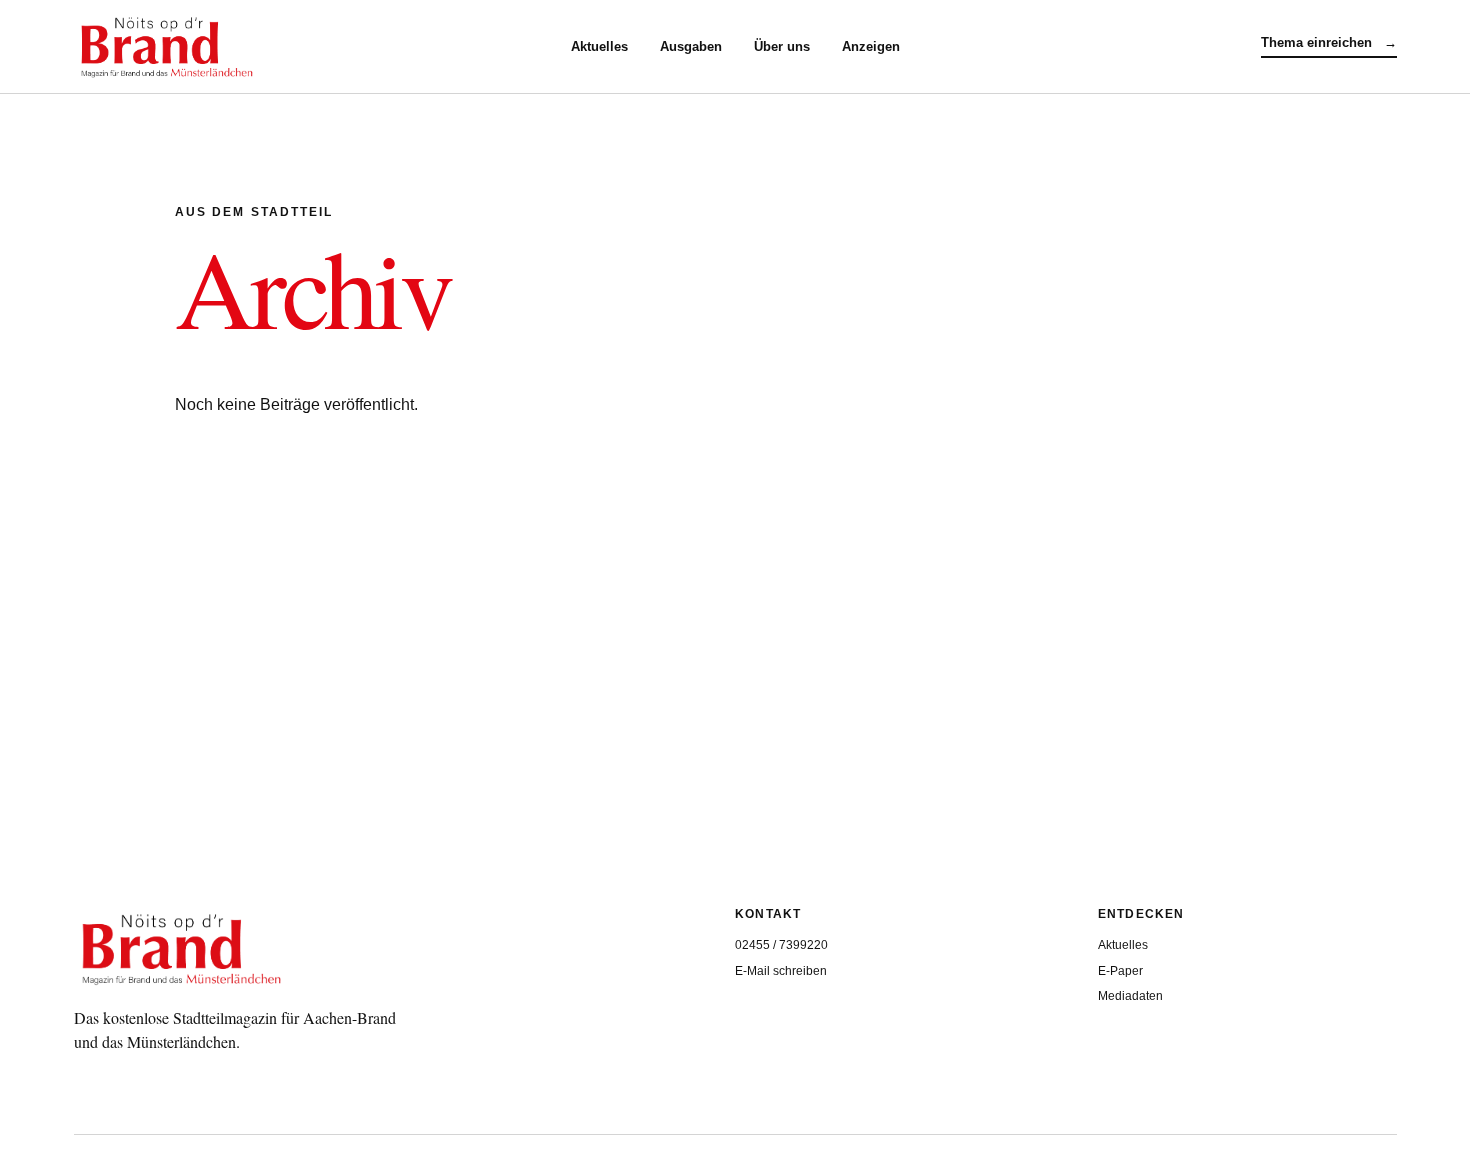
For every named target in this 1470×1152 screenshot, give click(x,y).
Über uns (782, 46)
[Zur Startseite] (322, 47)
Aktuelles (599, 46)
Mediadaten (1130, 996)
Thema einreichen (1329, 42)
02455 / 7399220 (781, 945)
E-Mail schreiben (781, 971)
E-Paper (1120, 971)
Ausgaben (691, 46)
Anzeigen (871, 46)
